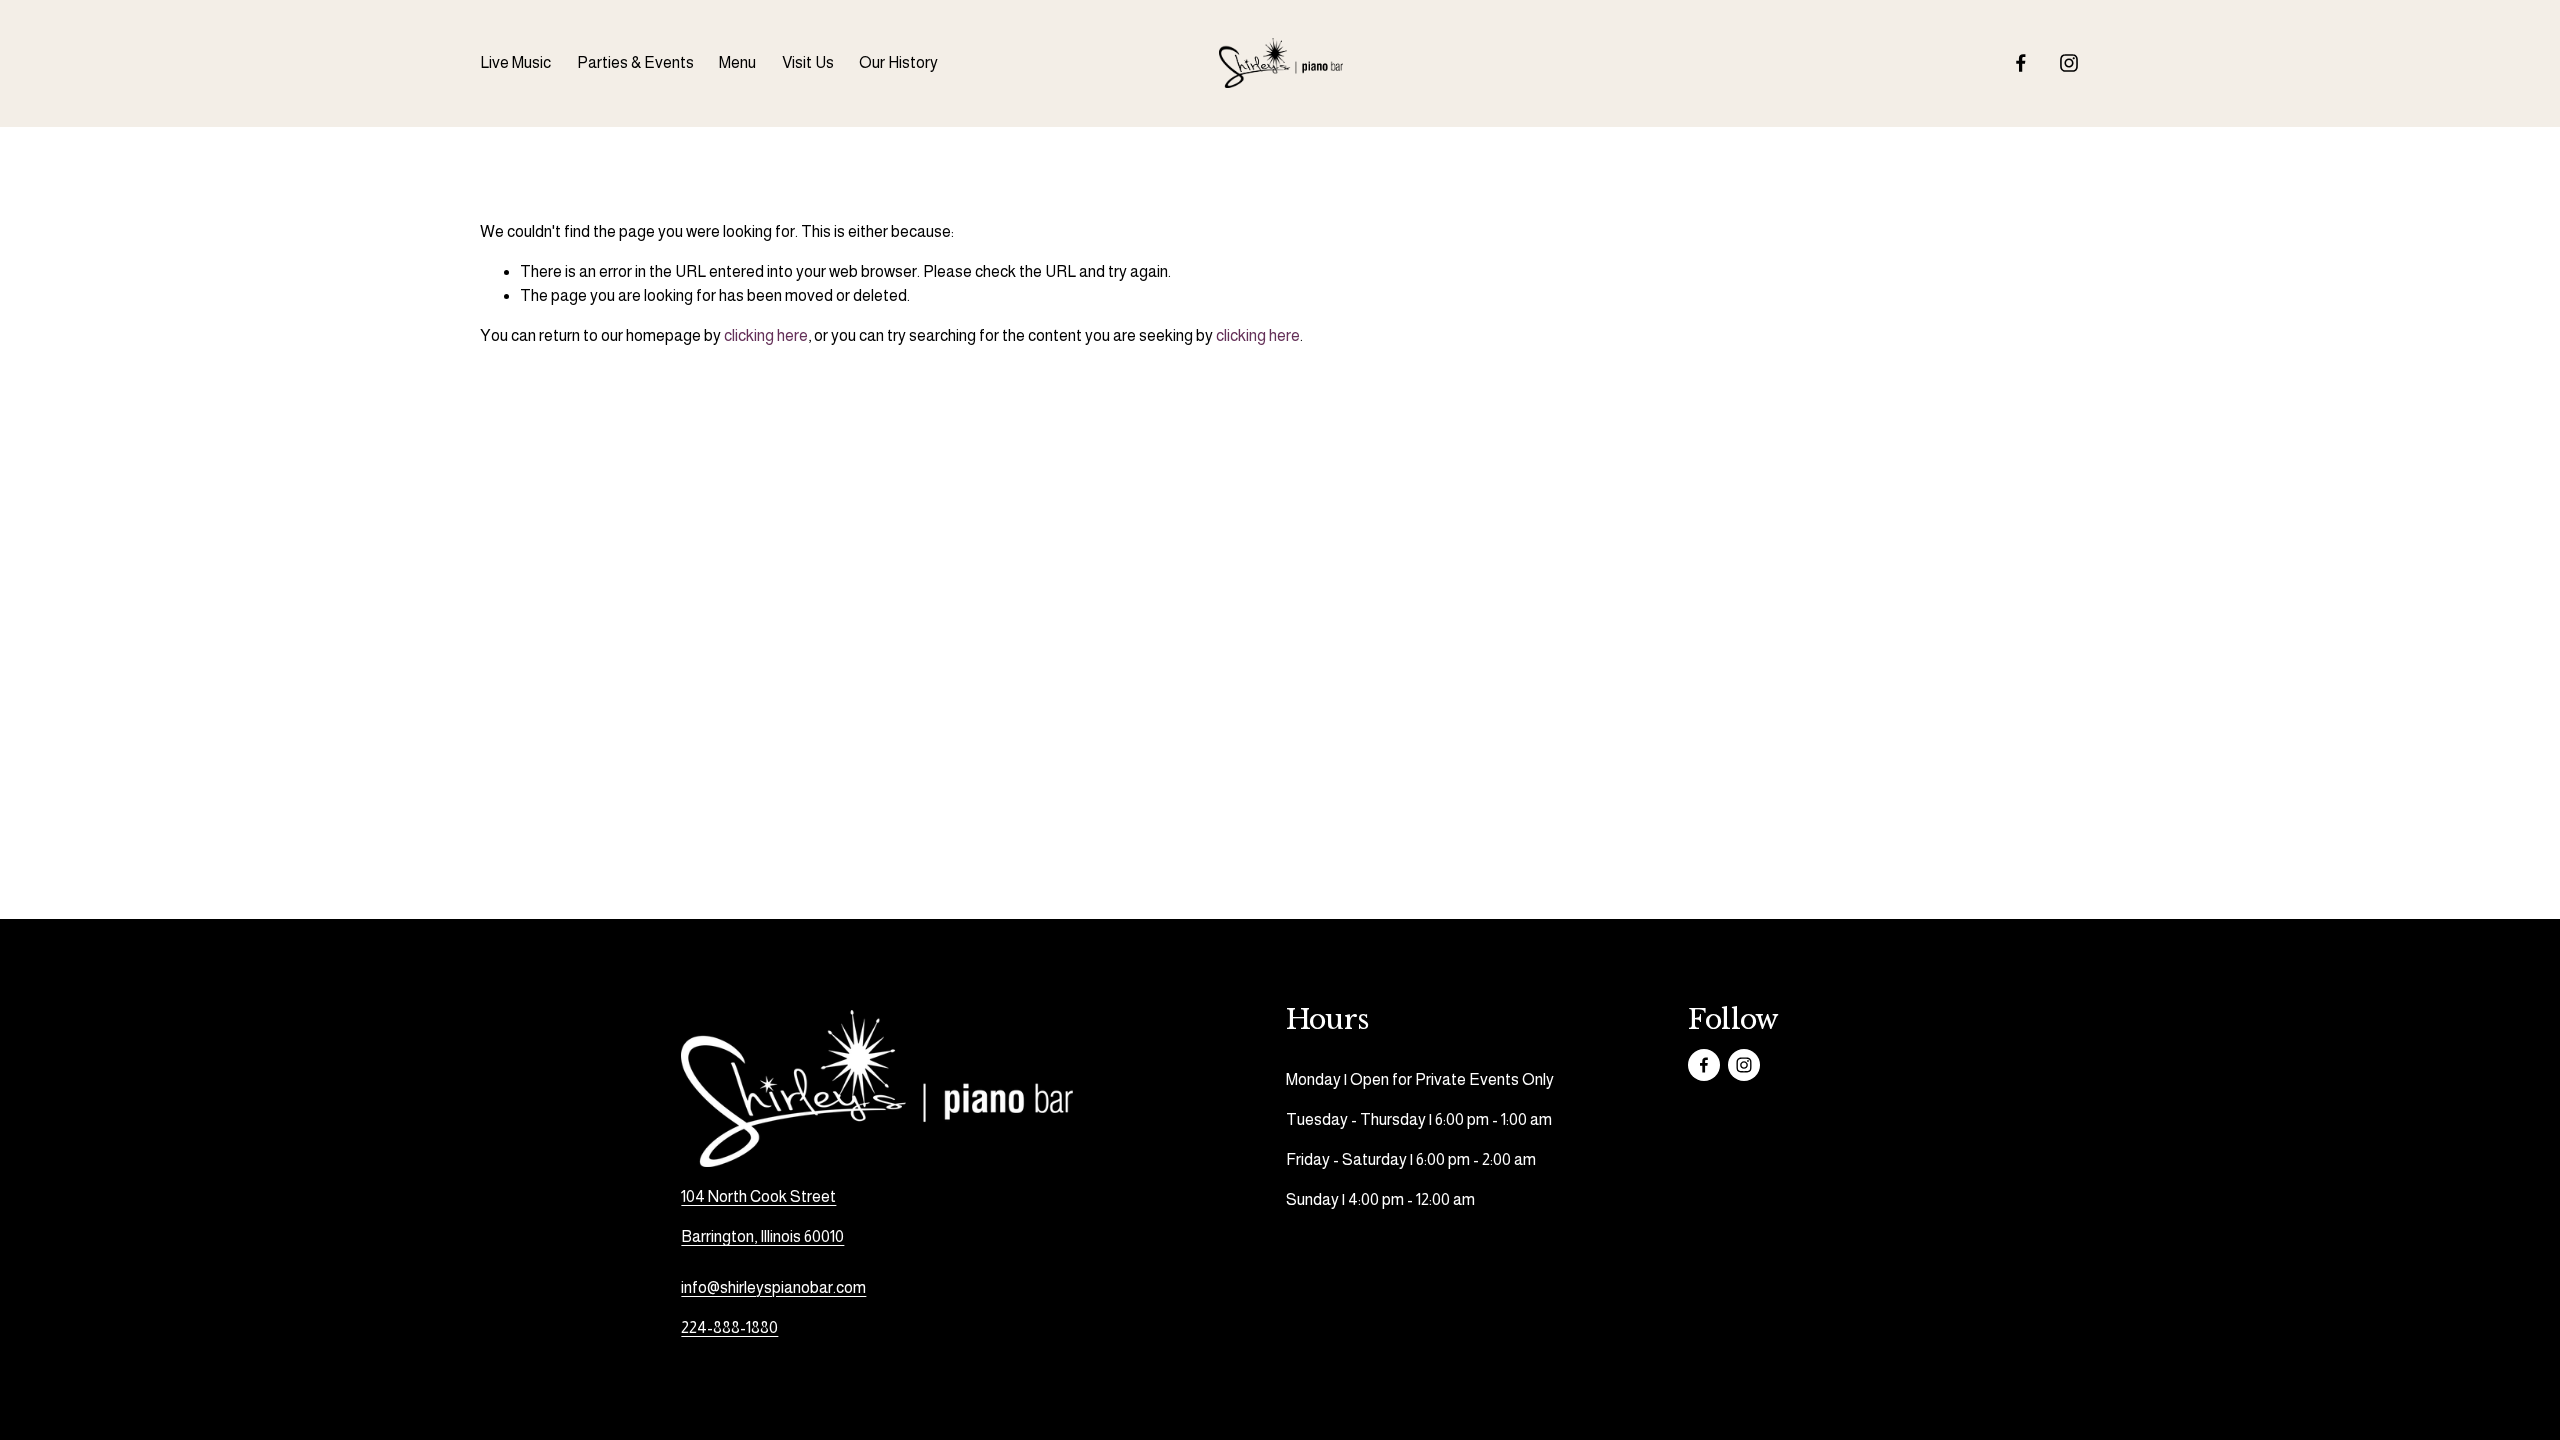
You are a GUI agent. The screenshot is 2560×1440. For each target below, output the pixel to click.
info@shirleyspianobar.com (773, 1287)
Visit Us (808, 62)
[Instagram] (2069, 63)
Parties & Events (635, 62)
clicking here (766, 335)
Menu (737, 62)
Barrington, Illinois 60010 (762, 1236)
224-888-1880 (729, 1327)
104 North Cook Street (758, 1196)
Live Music (515, 62)
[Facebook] (2021, 63)
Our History (898, 62)
